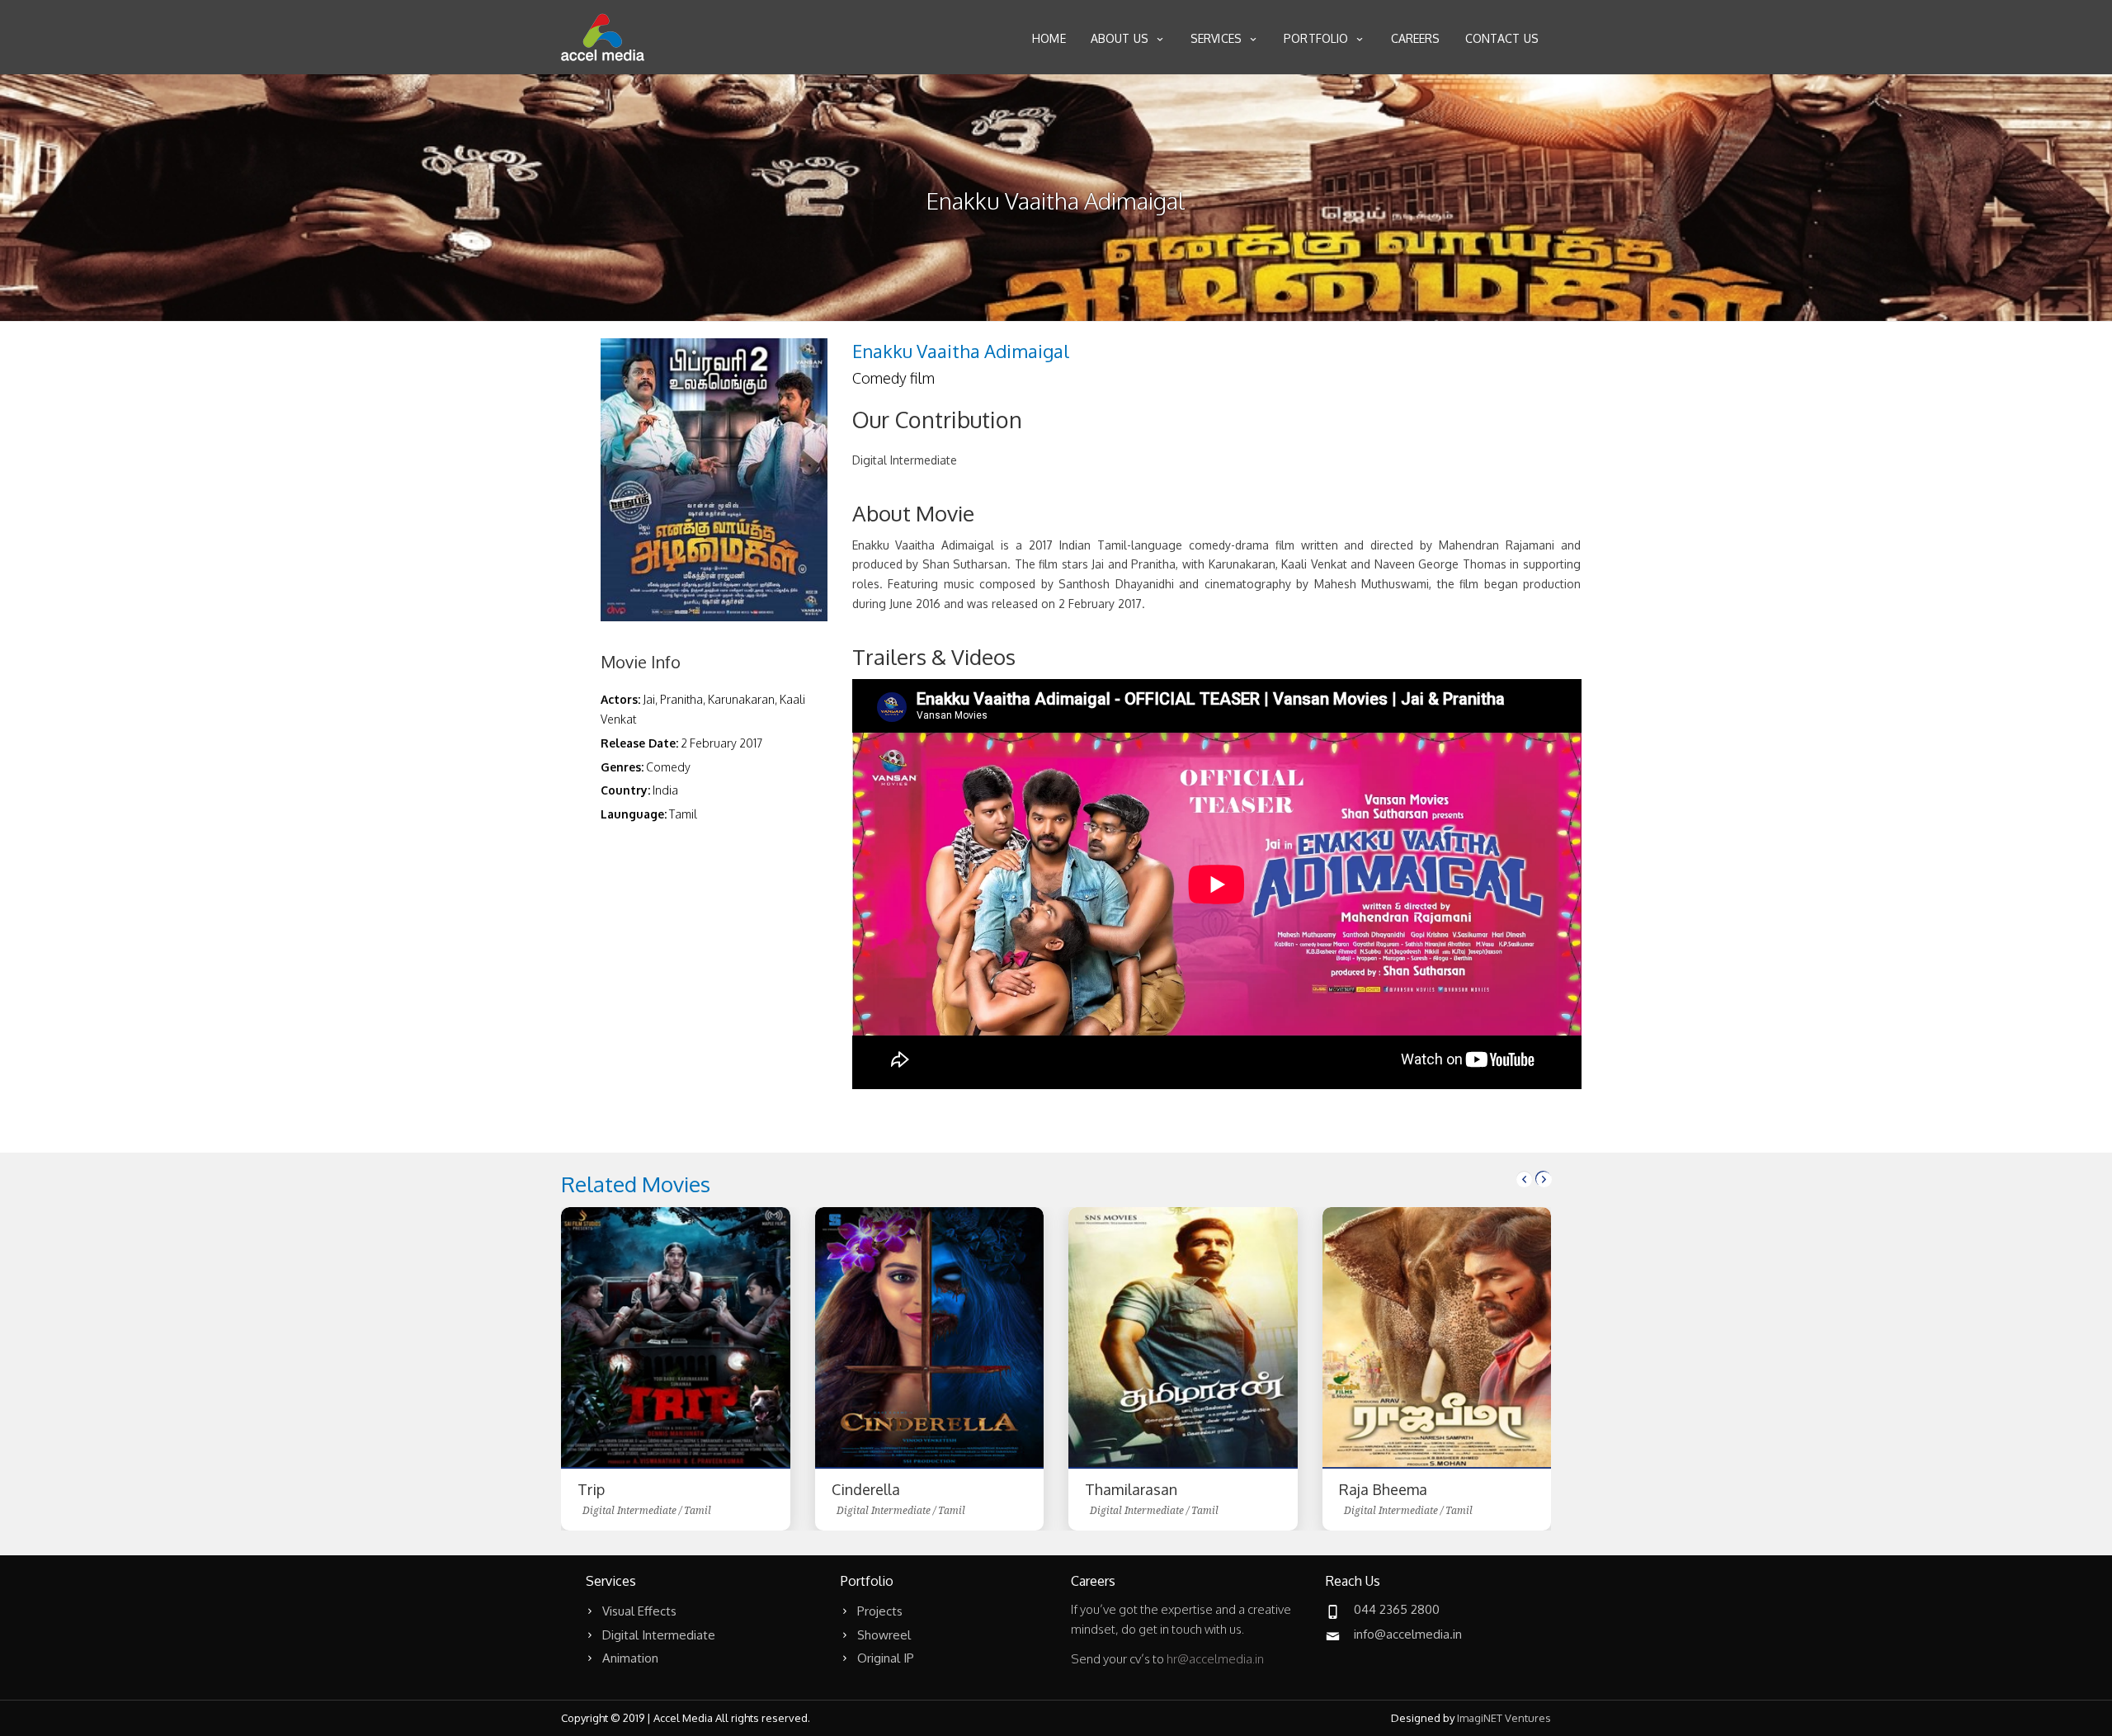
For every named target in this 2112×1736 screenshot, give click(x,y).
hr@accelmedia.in (1215, 1659)
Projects (880, 1611)
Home (1049, 38)
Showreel (884, 1635)
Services (1216, 38)
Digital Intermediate (659, 1635)
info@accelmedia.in (1408, 1634)
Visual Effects (639, 1611)
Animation (630, 1658)
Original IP (886, 1658)
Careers (1416, 38)
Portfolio (1316, 38)
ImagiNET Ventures (1504, 1718)
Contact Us (1502, 38)
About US (1120, 38)
